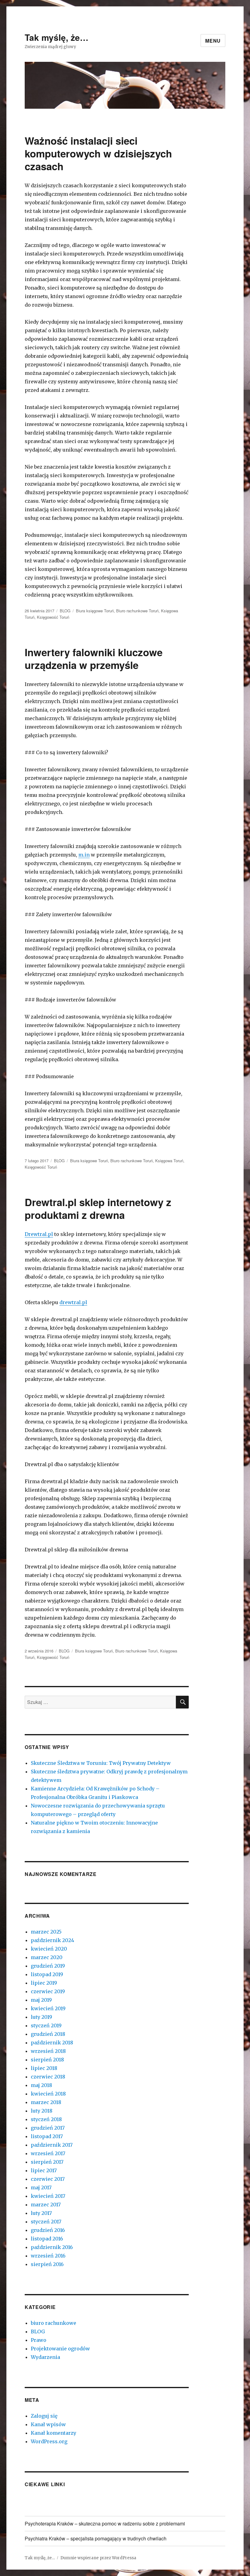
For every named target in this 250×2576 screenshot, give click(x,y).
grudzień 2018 (48, 2034)
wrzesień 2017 (48, 2153)
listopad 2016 (47, 2239)
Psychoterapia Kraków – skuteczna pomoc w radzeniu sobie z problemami (105, 2523)
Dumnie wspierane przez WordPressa (98, 2558)
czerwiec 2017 (48, 2179)
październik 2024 (52, 1940)
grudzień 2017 (48, 2128)
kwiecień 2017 (48, 2196)
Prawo (39, 2340)
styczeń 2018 (46, 2119)
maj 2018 (41, 2085)
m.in (84, 855)
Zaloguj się (44, 2416)
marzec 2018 (46, 2102)
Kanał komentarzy (54, 2433)
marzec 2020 (47, 1957)
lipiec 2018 (44, 2068)
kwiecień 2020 (49, 1949)
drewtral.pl (73, 1302)
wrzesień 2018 (48, 2051)
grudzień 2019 (48, 1966)
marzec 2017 (46, 2205)
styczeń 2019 (46, 2025)
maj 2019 (41, 2000)
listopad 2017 (47, 2136)
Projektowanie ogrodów (60, 2349)
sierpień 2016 (47, 2264)
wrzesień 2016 (48, 2256)
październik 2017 (52, 2145)
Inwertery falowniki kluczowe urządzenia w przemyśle (94, 658)
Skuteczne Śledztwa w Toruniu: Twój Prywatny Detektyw (101, 1763)
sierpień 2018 (47, 2060)
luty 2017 (41, 2213)
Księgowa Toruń (169, 1161)
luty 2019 (41, 2017)
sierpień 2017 (47, 2162)
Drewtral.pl (39, 1234)
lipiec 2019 (44, 1983)
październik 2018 (52, 2043)
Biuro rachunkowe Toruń (137, 611)
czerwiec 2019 (48, 1991)
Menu (213, 41)
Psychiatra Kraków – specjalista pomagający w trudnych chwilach (96, 2538)
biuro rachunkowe (54, 2323)
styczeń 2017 (46, 2222)
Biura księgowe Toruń (95, 611)
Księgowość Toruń (53, 617)
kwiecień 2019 (48, 2008)
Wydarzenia (45, 2357)
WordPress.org (49, 2441)
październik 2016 (52, 2247)
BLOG (65, 611)
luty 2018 (42, 2111)
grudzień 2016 (48, 2230)
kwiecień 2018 (48, 2094)
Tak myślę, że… (57, 37)
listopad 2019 (47, 1974)
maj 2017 (41, 2187)
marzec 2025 (46, 1932)
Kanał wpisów (48, 2424)
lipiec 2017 (44, 2170)
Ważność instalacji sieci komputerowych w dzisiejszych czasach (98, 153)
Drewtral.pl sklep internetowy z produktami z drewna (98, 1208)
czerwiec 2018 (48, 2077)
